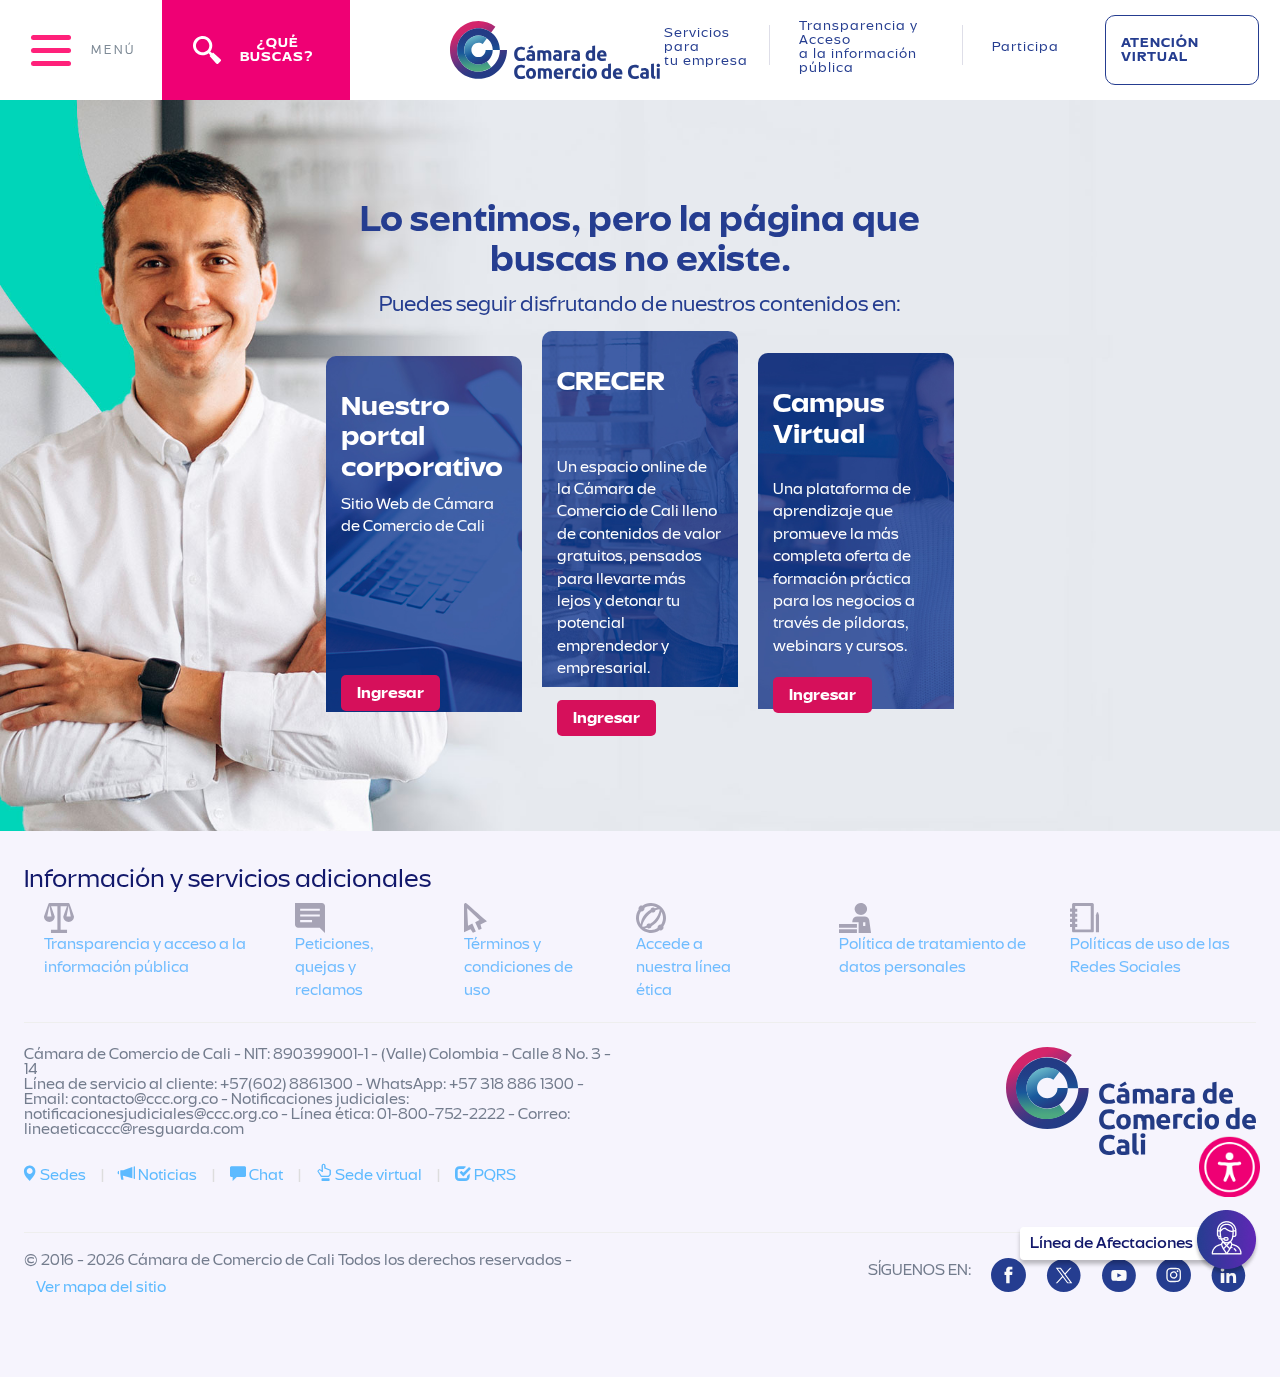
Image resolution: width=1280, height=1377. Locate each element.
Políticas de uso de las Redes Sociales (1150, 955)
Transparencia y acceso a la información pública (145, 955)
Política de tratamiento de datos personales (932, 955)
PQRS (493, 1175)
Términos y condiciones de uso (518, 967)
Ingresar (390, 693)
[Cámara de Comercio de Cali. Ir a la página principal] (555, 66)
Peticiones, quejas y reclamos (334, 967)
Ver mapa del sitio (101, 1287)
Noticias (166, 1175)
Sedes (61, 1175)
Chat (264, 1175)
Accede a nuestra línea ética (683, 967)
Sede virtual (377, 1175)
